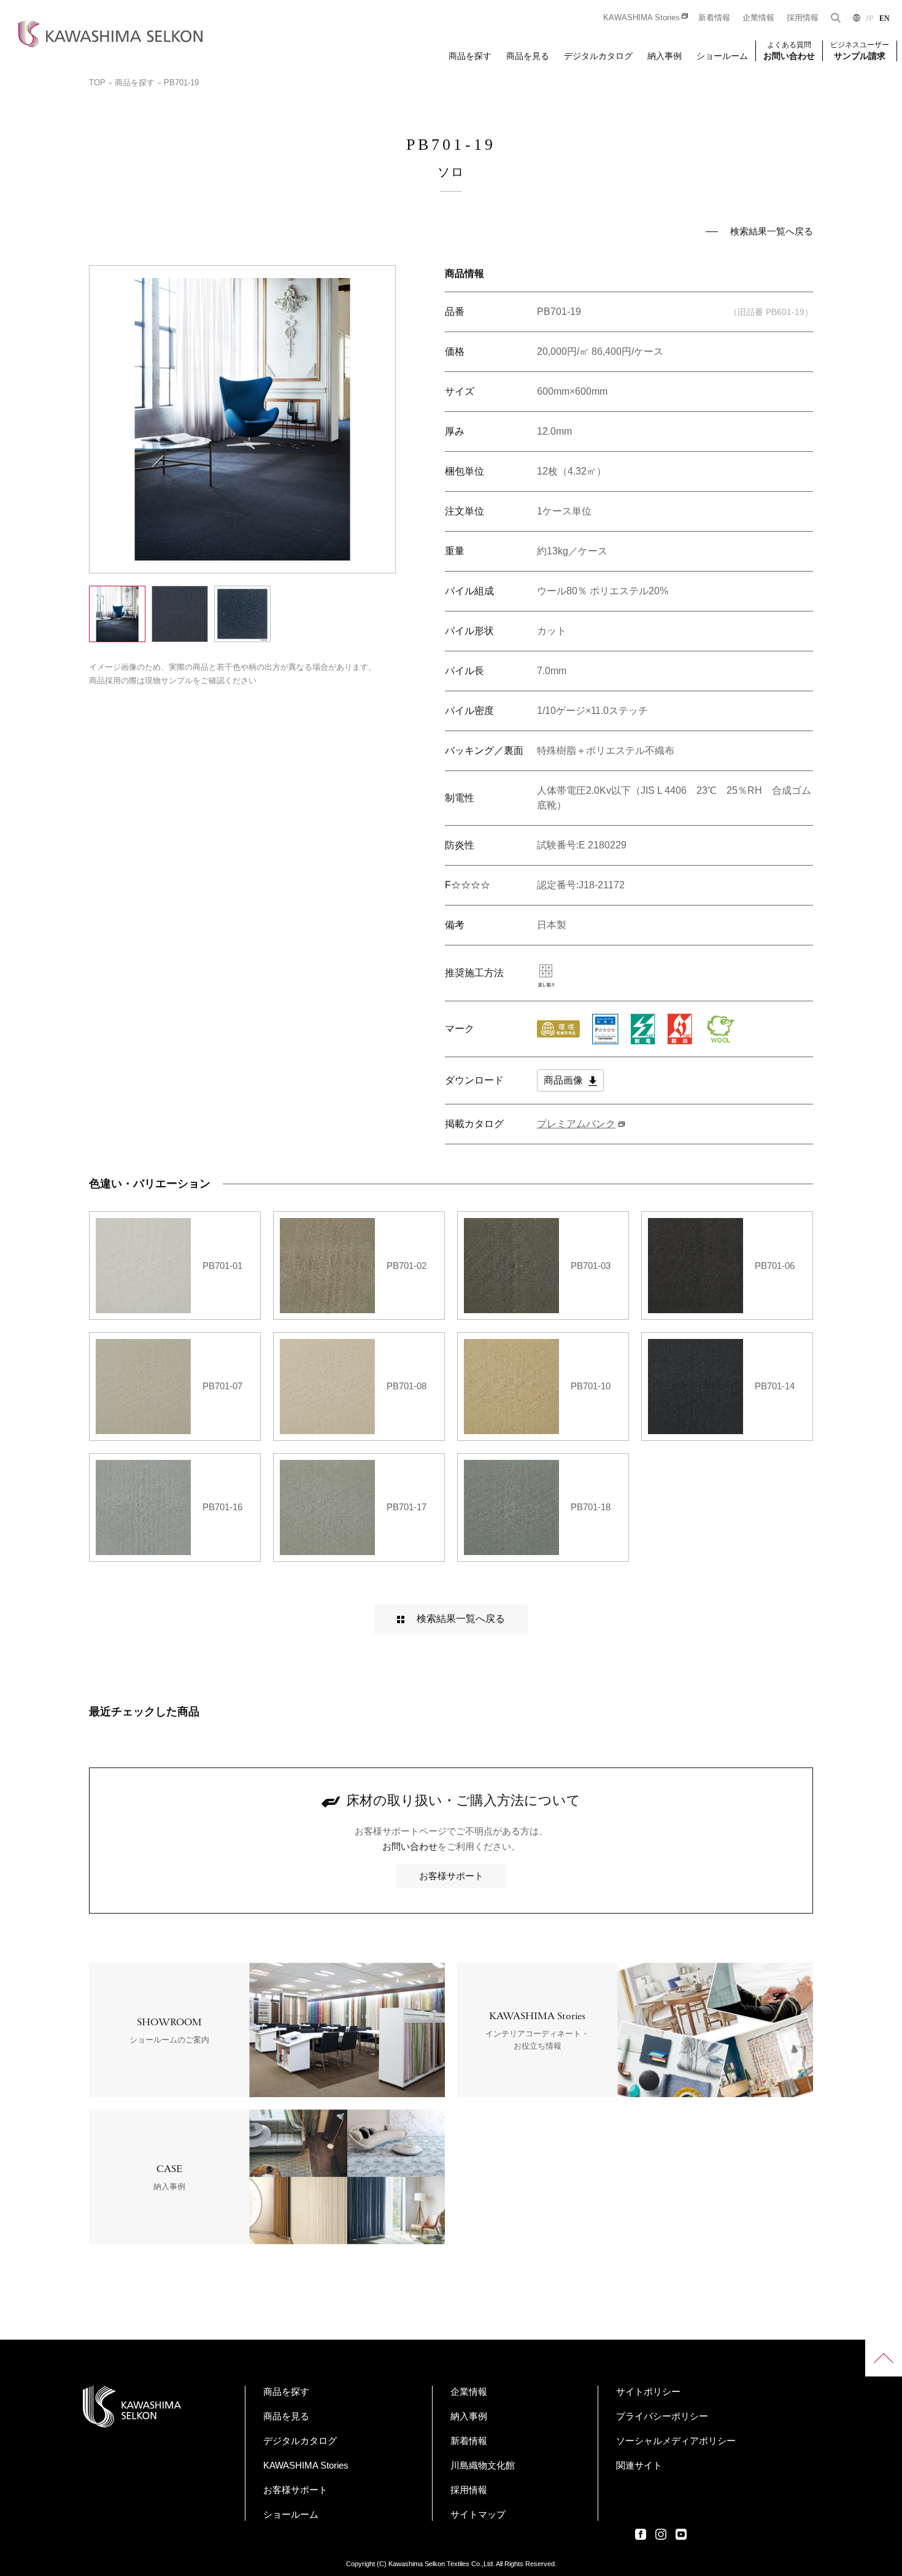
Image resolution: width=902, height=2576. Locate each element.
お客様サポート (451, 1876)
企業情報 (758, 17)
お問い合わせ (410, 1846)
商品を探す (470, 56)
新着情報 (714, 17)
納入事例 (665, 56)
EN (885, 18)
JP (869, 18)
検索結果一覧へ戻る (772, 231)
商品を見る (528, 56)
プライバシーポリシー (662, 2416)
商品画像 (565, 1080)
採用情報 (803, 17)
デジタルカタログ (598, 56)
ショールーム (722, 56)
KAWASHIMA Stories (642, 17)
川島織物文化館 (483, 2465)
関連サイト (639, 2465)
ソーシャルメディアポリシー (676, 2441)
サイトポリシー (648, 2392)
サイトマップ (478, 2514)
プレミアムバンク (576, 1124)
